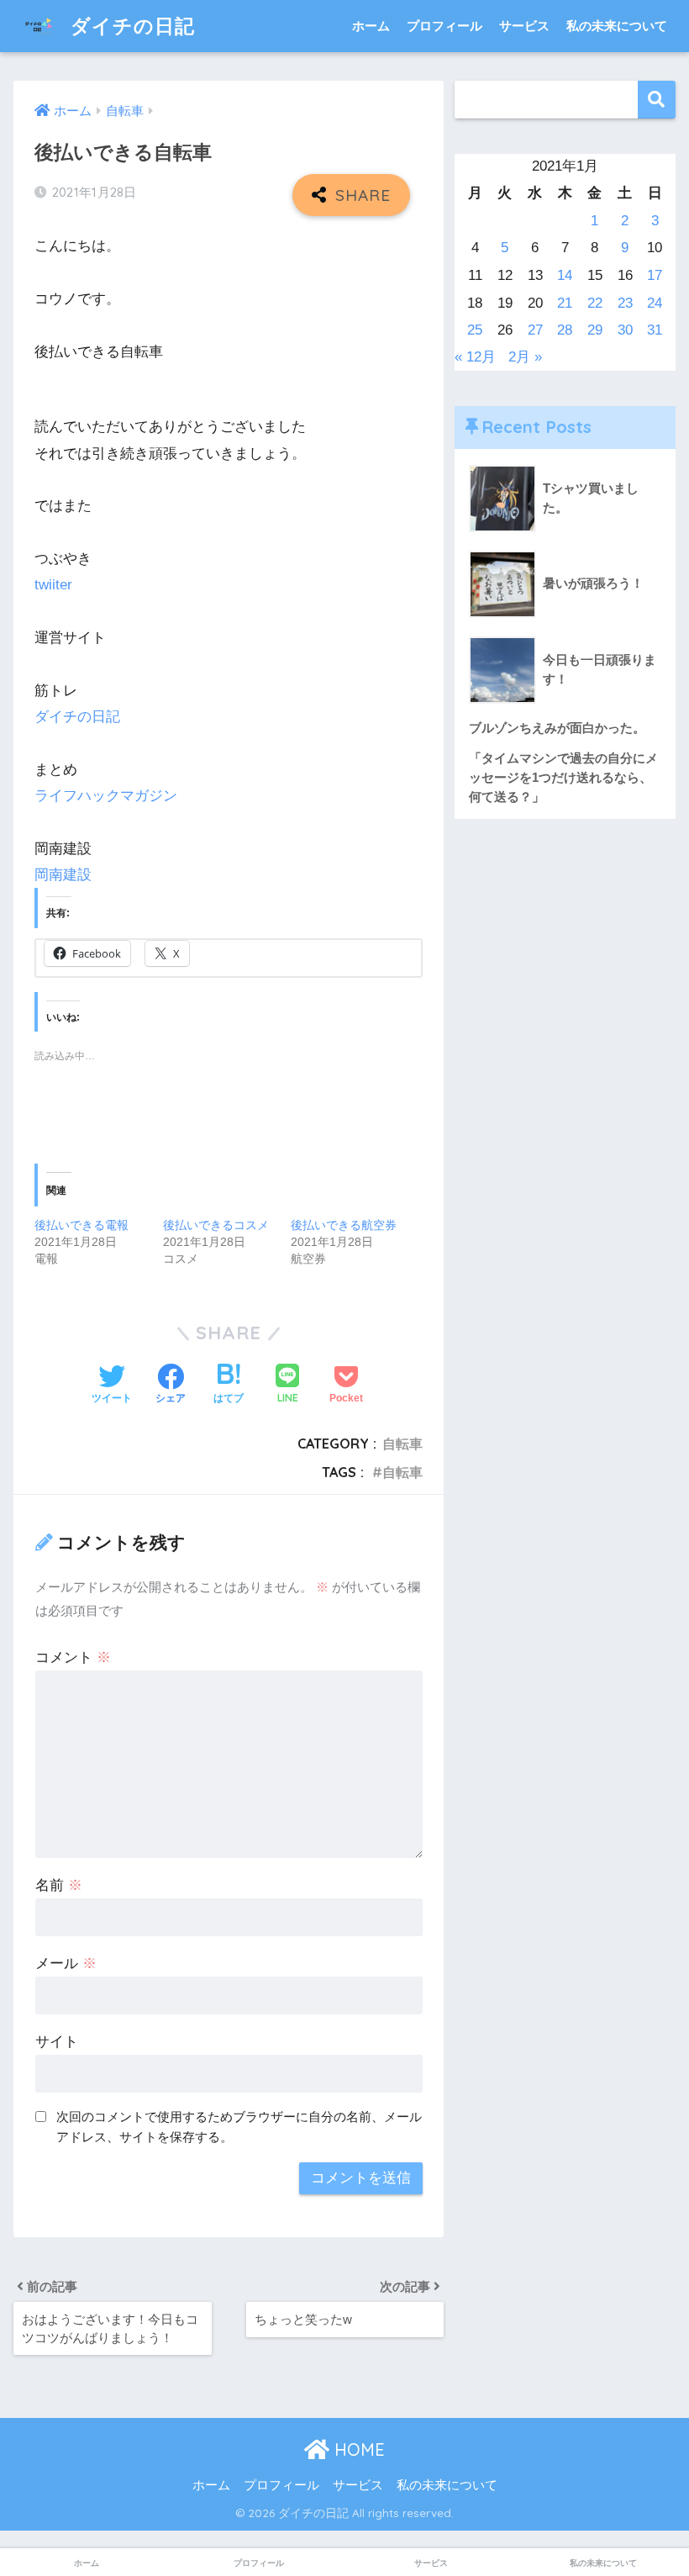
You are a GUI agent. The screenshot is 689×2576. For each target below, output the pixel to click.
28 (565, 330)
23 (625, 303)
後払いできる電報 (82, 1225)
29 (595, 330)
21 (565, 303)
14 (565, 275)
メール (66, 1964)
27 (535, 330)
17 (655, 275)
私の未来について (617, 26)
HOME (357, 2449)
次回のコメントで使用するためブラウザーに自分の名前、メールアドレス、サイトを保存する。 (239, 2127)
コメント (73, 1658)
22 (595, 303)
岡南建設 (63, 875)
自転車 (402, 1444)
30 (625, 330)
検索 (657, 100)
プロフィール (444, 26)
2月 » (525, 357)
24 (655, 303)
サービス (524, 26)
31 (655, 330)
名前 (59, 1885)
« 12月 (475, 357)
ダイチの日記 (130, 26)
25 (475, 330)
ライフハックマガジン (106, 796)
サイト (57, 2042)
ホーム (371, 26)
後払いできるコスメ (216, 1225)
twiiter (53, 585)
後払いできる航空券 (344, 1225)
